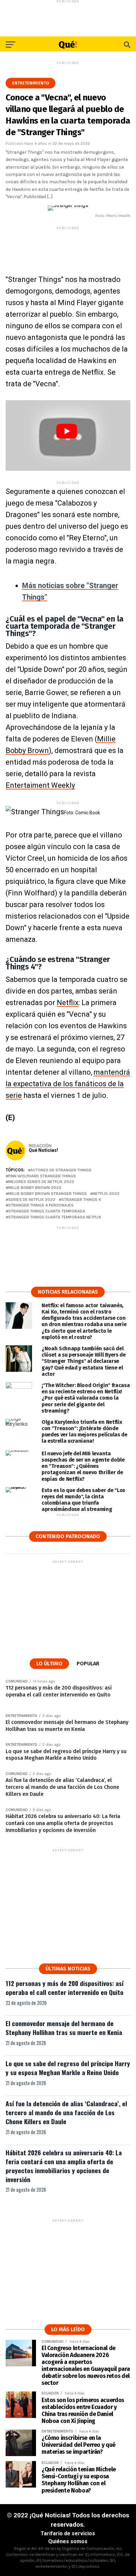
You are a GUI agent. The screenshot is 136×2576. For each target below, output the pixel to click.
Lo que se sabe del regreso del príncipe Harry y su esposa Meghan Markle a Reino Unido (68, 2068)
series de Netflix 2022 (32, 1200)
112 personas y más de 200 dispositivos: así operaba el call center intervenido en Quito (65, 1988)
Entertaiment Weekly (40, 785)
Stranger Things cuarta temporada (47, 1211)
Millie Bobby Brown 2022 (35, 1188)
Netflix (68, 1003)
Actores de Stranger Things (61, 1170)
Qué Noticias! (43, 1150)
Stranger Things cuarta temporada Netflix (55, 1217)
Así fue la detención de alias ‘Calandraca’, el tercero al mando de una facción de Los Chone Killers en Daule (66, 2112)
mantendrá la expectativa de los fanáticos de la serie (68, 1084)
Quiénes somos (68, 2541)
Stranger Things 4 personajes (41, 1205)
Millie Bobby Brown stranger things (48, 1194)
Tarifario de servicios (68, 2533)
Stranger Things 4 (81, 1200)
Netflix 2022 (106, 1194)
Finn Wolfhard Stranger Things (42, 1176)
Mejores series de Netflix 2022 (41, 1182)
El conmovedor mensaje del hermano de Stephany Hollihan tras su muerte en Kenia (64, 2028)
